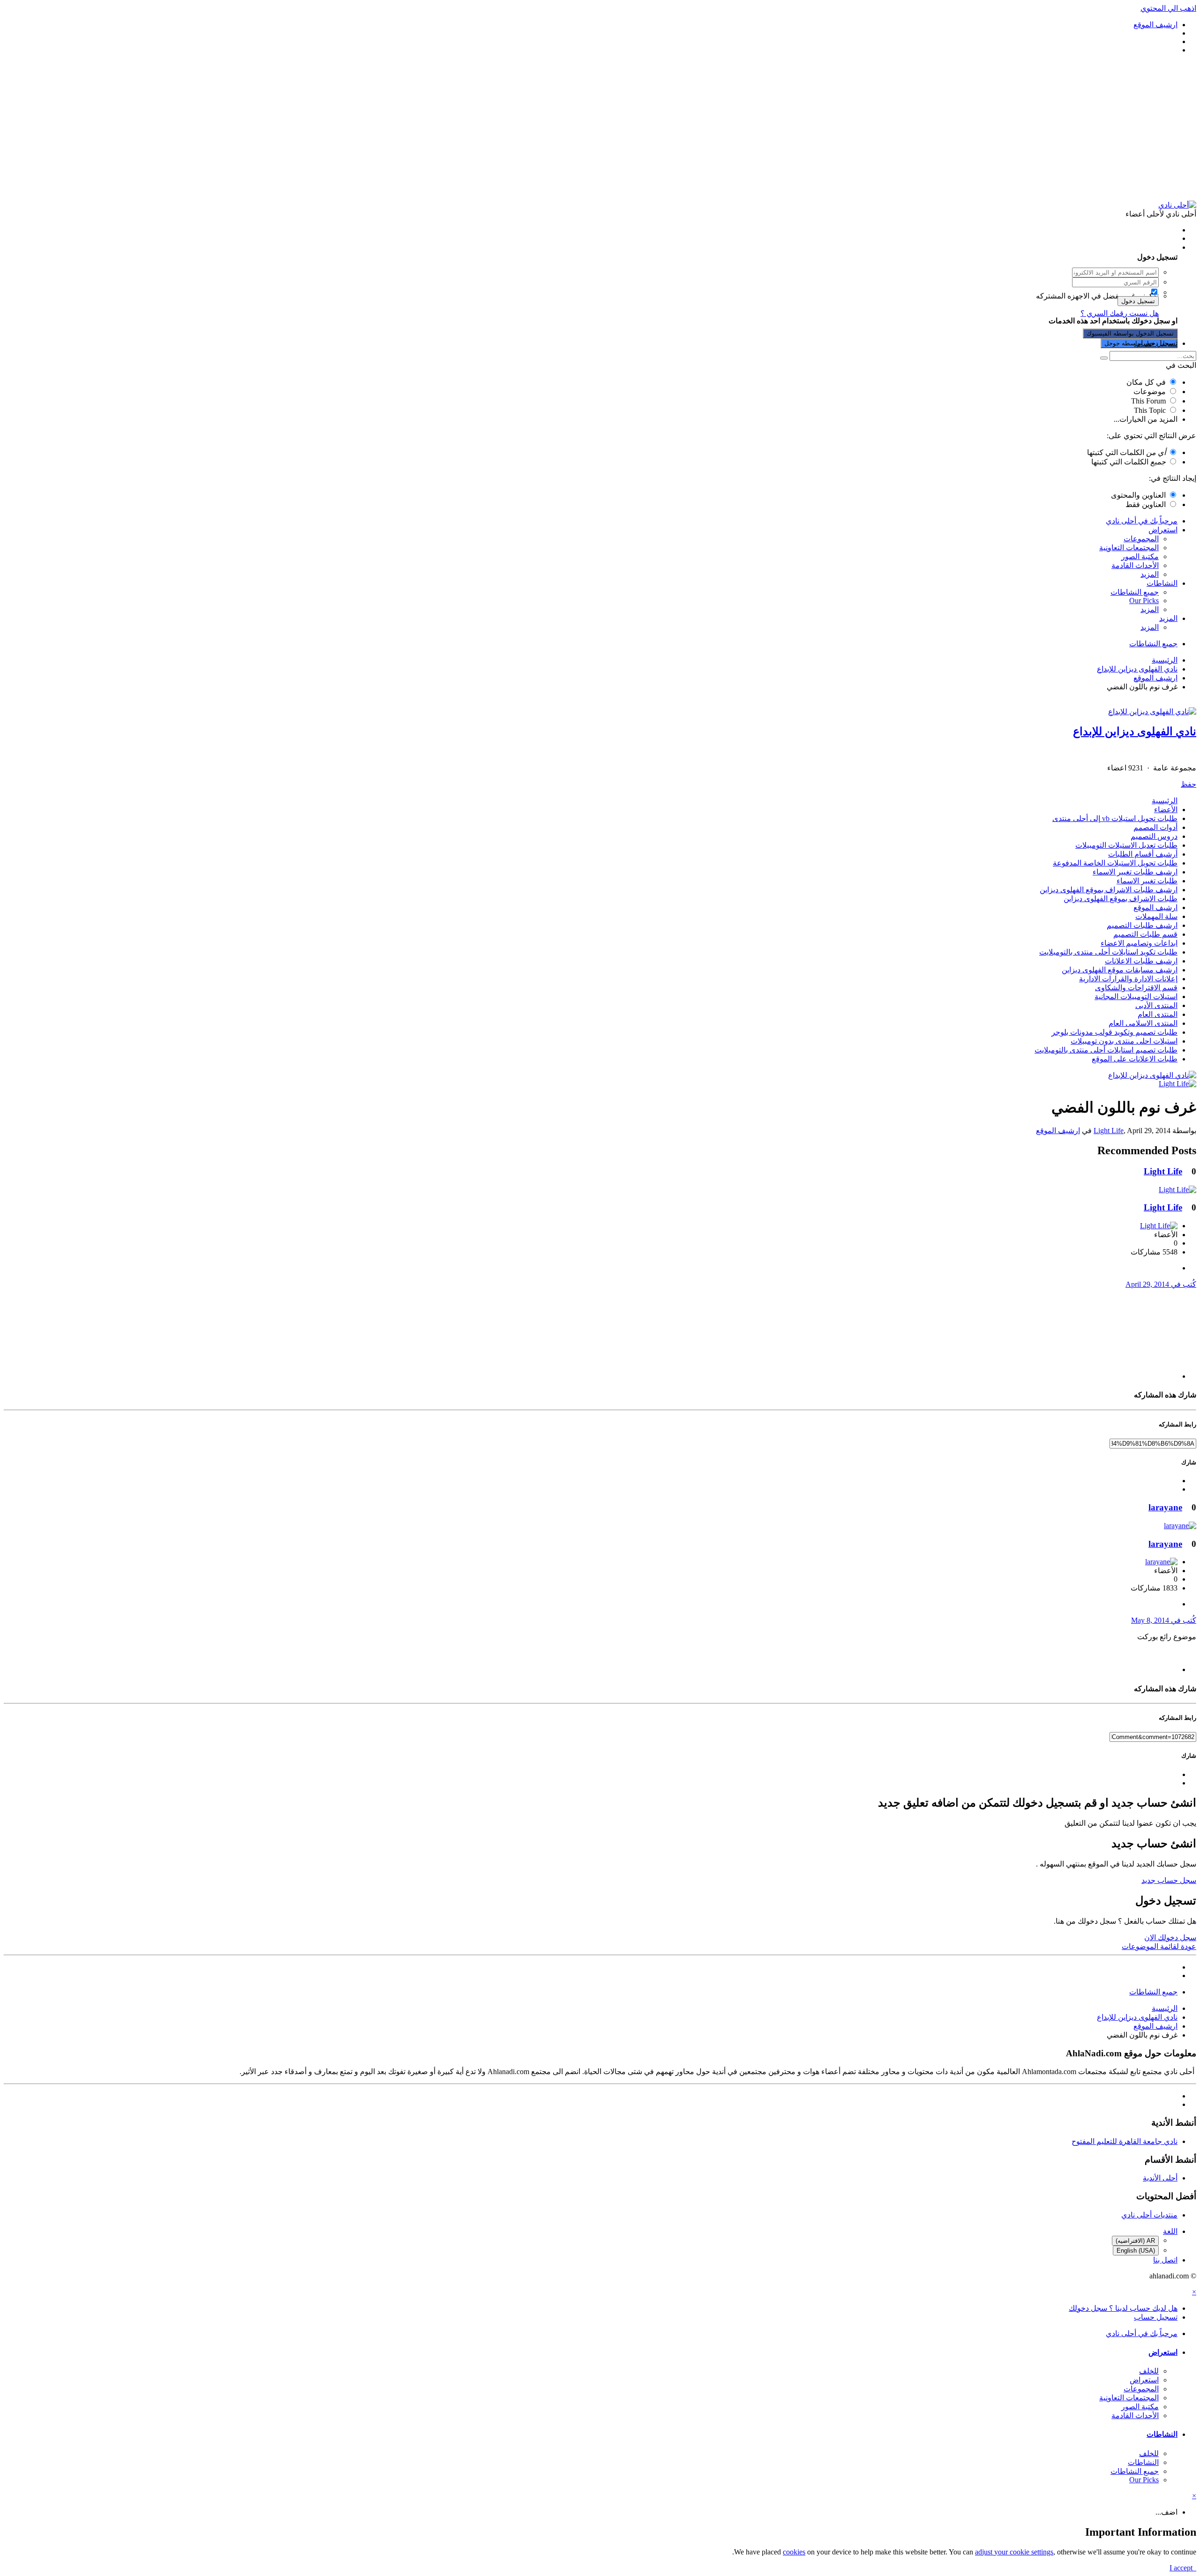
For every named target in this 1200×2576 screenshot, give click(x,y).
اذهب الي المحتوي (1168, 8)
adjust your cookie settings (1014, 2552)
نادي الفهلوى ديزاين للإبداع (1135, 732)
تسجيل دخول (1138, 301)
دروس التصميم (1154, 836)
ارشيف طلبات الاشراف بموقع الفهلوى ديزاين (1109, 890)
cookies (794, 2552)
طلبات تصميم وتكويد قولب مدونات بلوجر (1114, 1032)
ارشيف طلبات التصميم (1142, 925)
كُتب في (1161, 1284)
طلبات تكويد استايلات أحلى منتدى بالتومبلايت (1108, 952)
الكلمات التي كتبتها (1126, 452)
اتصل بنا (1165, 2260)
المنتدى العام (1158, 1014)
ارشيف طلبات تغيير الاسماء (1135, 872)
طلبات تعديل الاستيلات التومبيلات (1126, 845)
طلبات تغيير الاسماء (1147, 881)
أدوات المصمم (1155, 827)
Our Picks (1144, 601)
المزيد (1150, 574)
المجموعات (1141, 539)
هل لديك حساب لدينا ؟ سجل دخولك (1121, 247)
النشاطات (1162, 583)
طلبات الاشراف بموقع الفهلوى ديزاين (1121, 899)
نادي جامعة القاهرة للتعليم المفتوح (1125, 2141)
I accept (1183, 2568)
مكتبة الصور (1140, 556)
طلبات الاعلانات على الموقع (1135, 1059)
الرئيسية (1165, 801)
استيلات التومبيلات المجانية (1136, 997)
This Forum (1148, 401)
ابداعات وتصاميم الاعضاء (1139, 943)
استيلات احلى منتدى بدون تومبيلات (1124, 1041)
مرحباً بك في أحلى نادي (1142, 521)
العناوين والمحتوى (1138, 495)
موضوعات (1150, 392)
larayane (1165, 1507)
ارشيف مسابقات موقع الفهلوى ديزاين (1120, 970)
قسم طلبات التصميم (1145, 934)
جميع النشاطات (1135, 592)
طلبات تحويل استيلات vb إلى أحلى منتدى (1115, 818)
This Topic (1150, 410)
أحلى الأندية (1160, 2178)
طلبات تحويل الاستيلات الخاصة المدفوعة (1115, 863)
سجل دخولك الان (1170, 1938)
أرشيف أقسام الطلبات (1143, 854)
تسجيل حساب (1156, 343)
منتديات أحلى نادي (1149, 2215)
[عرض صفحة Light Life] (1177, 1084)
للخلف (1149, 2371)
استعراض (1163, 530)
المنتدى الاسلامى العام (1143, 1023)
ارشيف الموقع (1155, 907)
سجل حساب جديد (1169, 1880)
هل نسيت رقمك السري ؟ (1120, 313)
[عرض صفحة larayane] (1180, 1526)
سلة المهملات (1156, 916)
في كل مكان (1146, 382)
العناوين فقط (1146, 504)
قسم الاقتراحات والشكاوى (1136, 988)
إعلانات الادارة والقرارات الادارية (1128, 979)
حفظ (1189, 784)
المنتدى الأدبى (1156, 1005)
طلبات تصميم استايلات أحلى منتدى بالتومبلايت (1106, 1050)
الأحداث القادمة (1135, 565)
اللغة (1170, 2231)
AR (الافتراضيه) (1135, 2241)
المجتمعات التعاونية (1129, 548)
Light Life (1109, 1131)
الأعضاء (1166, 810)
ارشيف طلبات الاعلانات (1141, 961)
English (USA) (1136, 2251)
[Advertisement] (600, 127)
